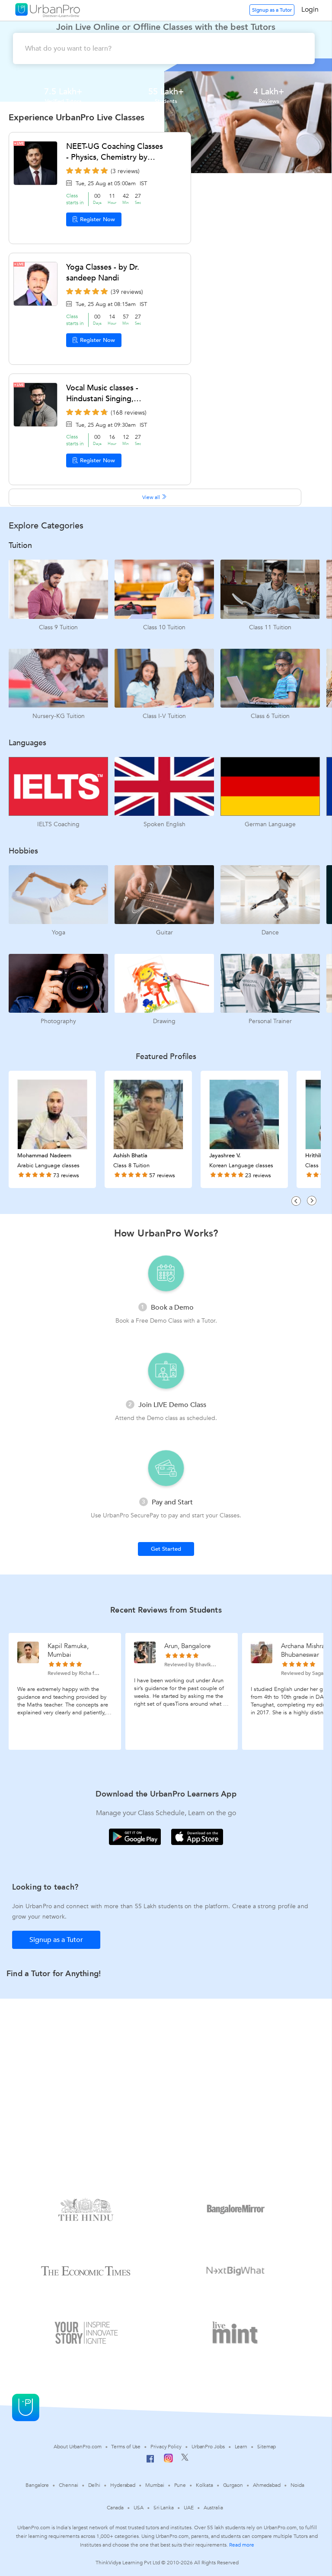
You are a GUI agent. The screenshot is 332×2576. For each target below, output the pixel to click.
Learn (241, 2447)
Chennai (68, 2485)
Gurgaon (233, 2485)
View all (152, 497)
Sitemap (267, 2447)
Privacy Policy (166, 2447)
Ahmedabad (267, 2485)
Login (310, 10)
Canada (115, 2508)
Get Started (166, 1549)
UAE (189, 2508)
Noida (297, 2485)
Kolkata (204, 2485)
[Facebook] (150, 2462)
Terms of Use (126, 2447)
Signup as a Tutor (272, 10)
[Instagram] (168, 2461)
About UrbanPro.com (77, 2447)
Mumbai (155, 2485)
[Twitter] (185, 2459)
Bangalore (37, 2485)
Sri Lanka (164, 2508)
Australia (213, 2508)
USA (139, 2508)
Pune (180, 2485)
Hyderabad (123, 2485)
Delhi (94, 2485)
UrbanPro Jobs (208, 2447)
